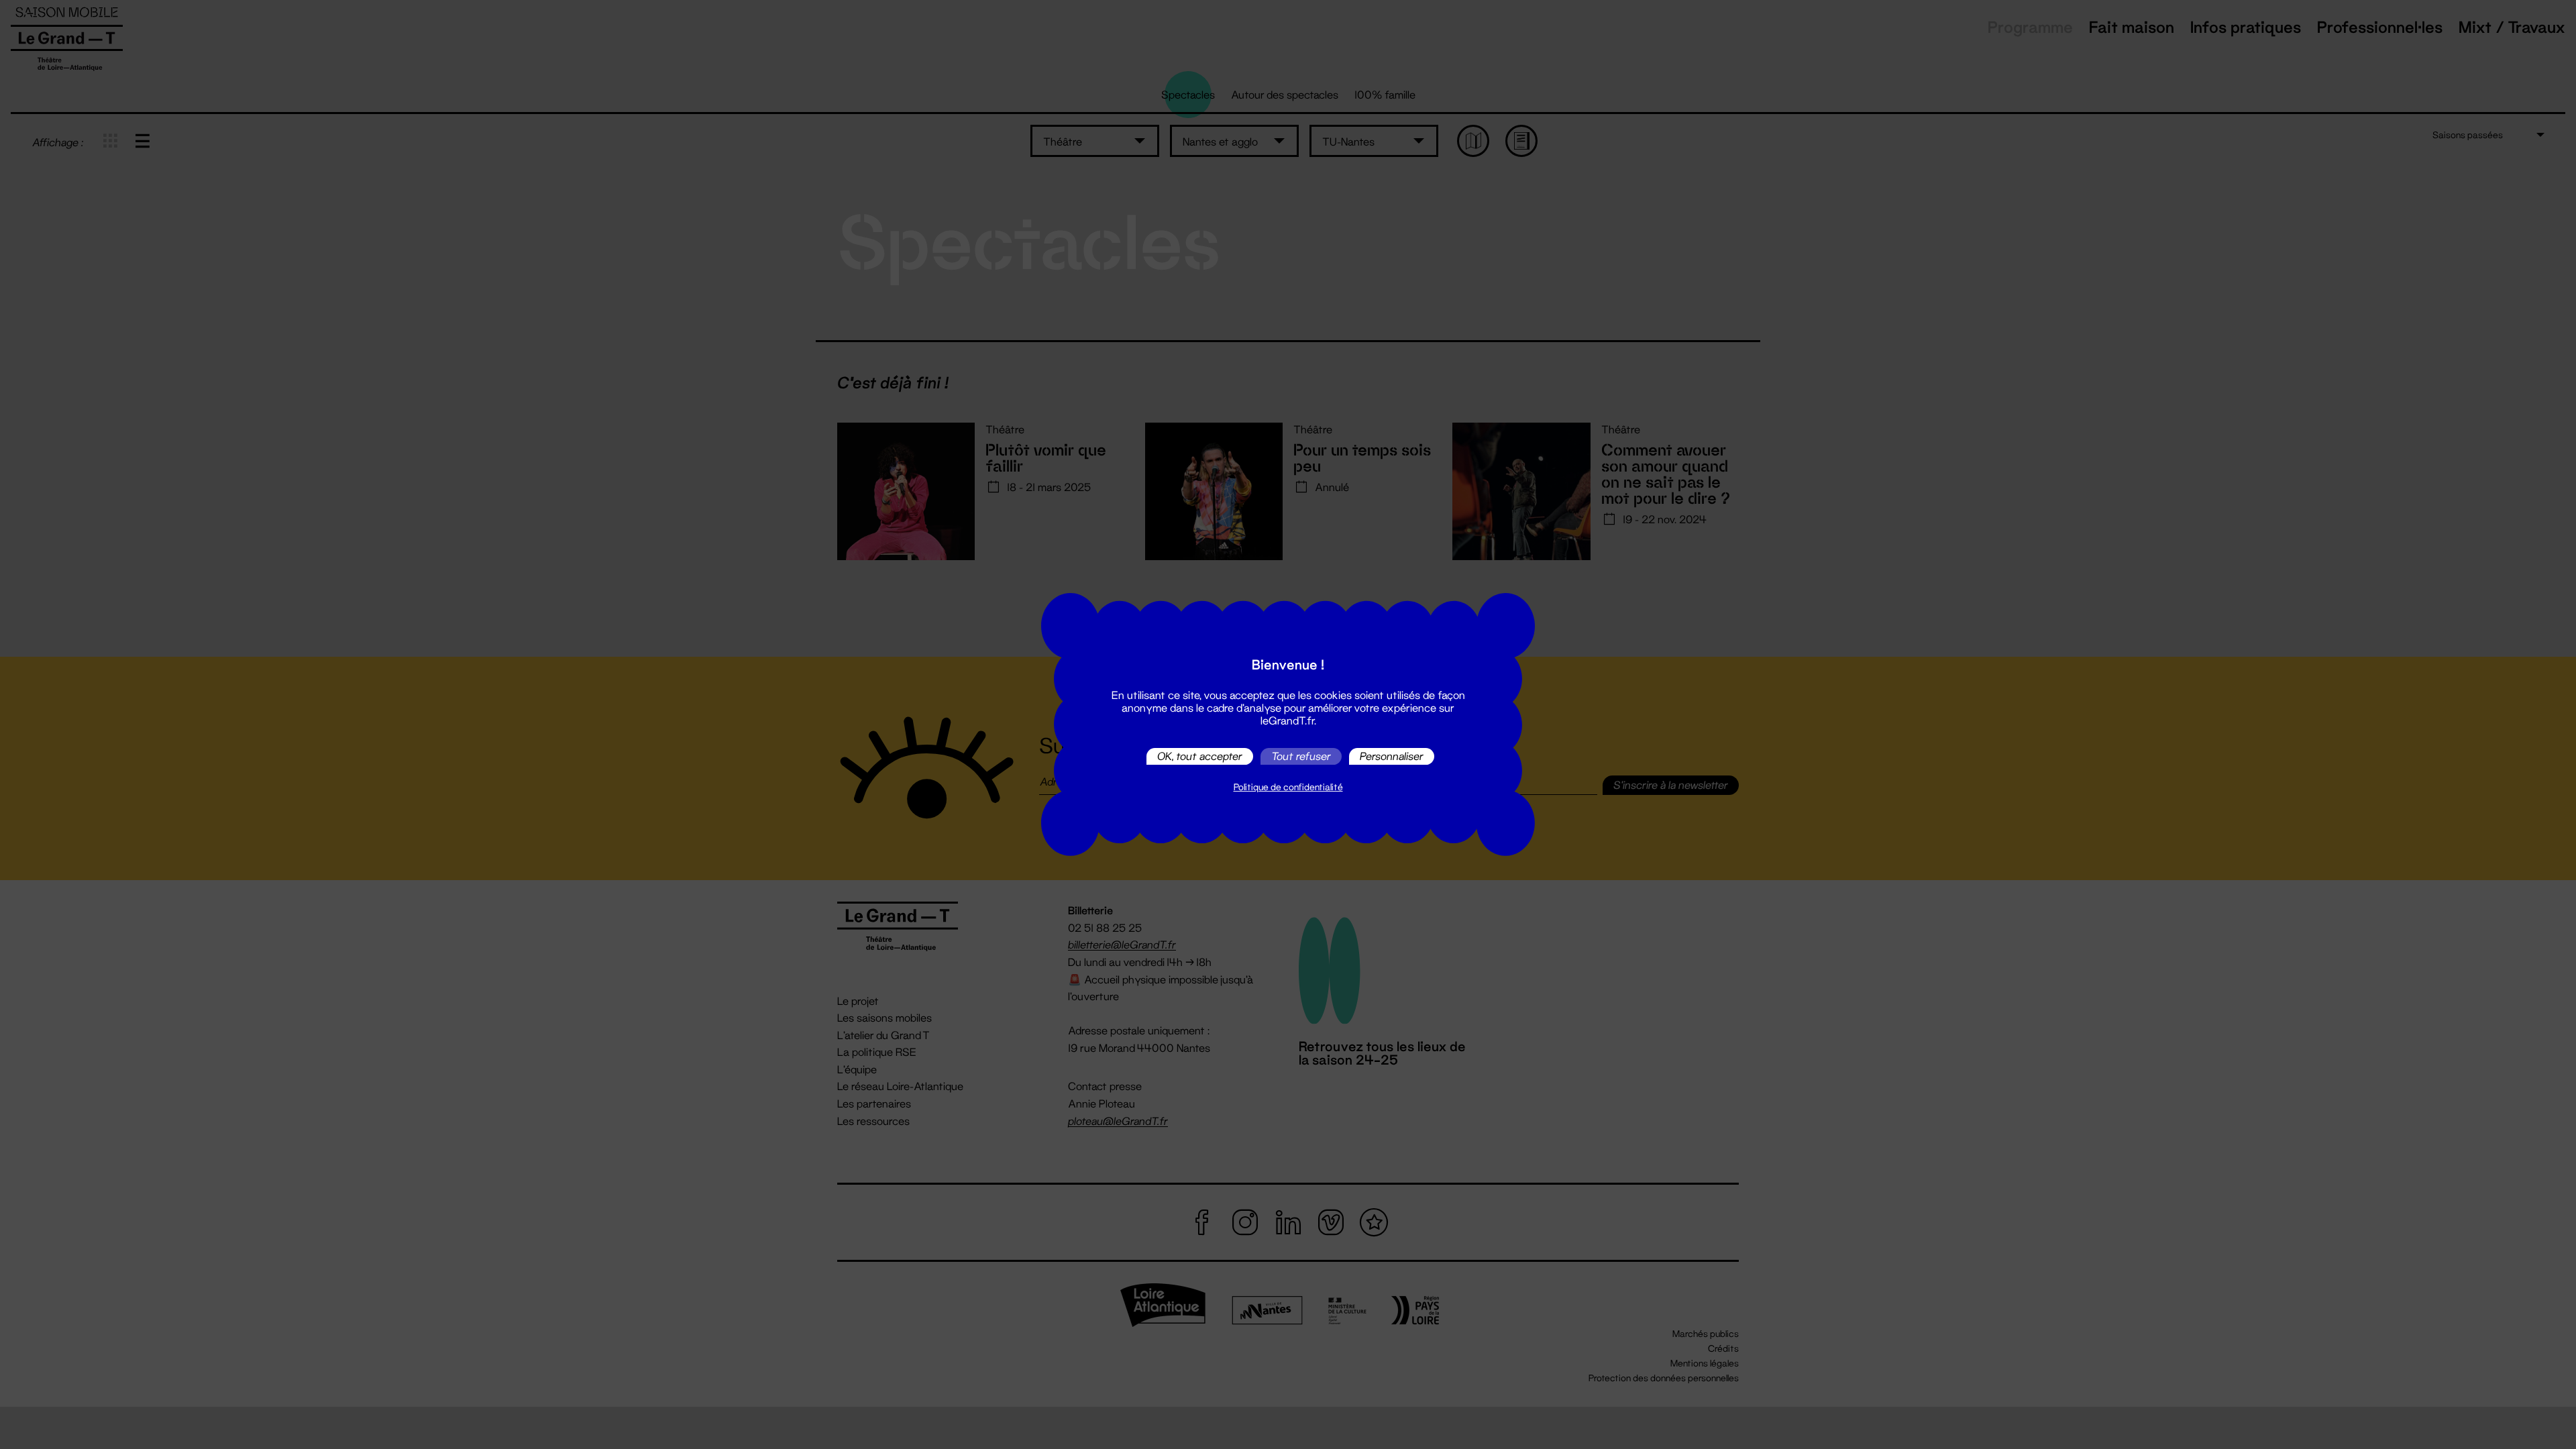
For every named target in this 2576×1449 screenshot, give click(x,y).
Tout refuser (1301, 756)
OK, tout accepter (1200, 756)
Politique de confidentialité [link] (1288, 787)
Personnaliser (1392, 756)
